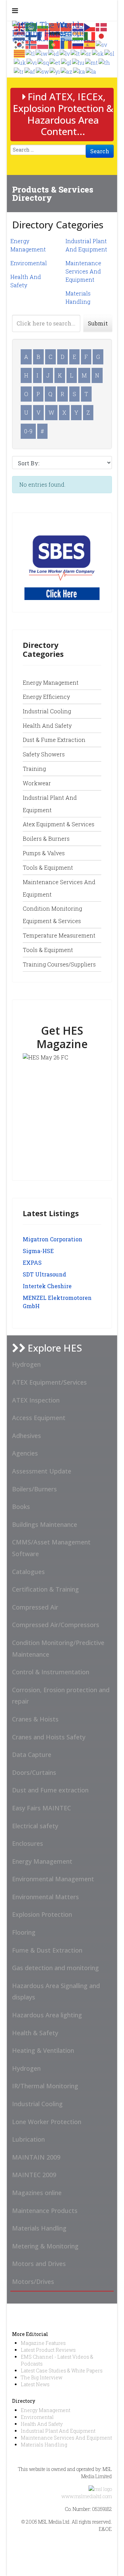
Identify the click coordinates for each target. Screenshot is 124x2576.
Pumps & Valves (44, 853)
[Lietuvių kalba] (76, 53)
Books (21, 1507)
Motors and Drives (39, 2264)
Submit (98, 323)
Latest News (35, 2384)
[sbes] (62, 562)
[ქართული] (79, 71)
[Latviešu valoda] (65, 53)
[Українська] (20, 62)
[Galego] (66, 62)
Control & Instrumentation (51, 1672)
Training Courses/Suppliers (59, 964)
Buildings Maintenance (45, 1524)
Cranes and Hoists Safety (49, 1737)
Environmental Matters (45, 1897)
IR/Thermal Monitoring (45, 2086)
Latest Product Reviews (48, 2350)
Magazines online (37, 2193)
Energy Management (51, 682)
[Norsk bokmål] (31, 44)
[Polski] (43, 44)
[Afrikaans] (30, 71)
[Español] (90, 44)
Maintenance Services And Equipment (83, 271)
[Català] (20, 53)
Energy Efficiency (46, 697)
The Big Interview (42, 2377)
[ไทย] (105, 62)
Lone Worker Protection (47, 2122)
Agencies (25, 1453)
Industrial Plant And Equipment (58, 2431)
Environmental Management (53, 1879)
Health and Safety (47, 726)
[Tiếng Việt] (32, 62)
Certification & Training (45, 1589)
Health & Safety (35, 2033)
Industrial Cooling (47, 711)
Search (100, 151)
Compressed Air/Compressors (56, 1625)
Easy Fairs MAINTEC (42, 1808)
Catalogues (28, 1572)
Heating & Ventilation (43, 2050)
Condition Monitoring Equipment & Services (52, 915)
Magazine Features (43, 2343)
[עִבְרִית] (42, 53)
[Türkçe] (19, 71)
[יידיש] (55, 71)
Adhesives (27, 1436)
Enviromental (29, 263)
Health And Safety (42, 2424)
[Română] (66, 44)
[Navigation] (15, 10)
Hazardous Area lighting (47, 2015)
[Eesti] (55, 62)
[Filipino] (30, 53)
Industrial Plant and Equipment (50, 804)
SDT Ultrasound (44, 1274)
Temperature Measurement (59, 935)
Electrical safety (35, 1826)
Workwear (37, 783)
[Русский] (78, 44)
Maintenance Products (45, 2211)
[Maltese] (92, 62)
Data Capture (32, 1755)
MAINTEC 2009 (34, 2175)
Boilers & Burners (46, 839)
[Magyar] (79, 62)
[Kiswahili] (43, 71)
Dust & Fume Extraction (54, 740)
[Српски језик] (86, 53)
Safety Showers (44, 754)
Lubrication (28, 2139)
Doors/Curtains (34, 1772)
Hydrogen (26, 1364)
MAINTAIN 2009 (36, 2157)
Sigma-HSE (38, 1251)
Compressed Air (35, 1607)
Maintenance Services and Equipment (59, 888)
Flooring (24, 1932)
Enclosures (28, 1843)
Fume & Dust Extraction (47, 1950)
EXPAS (32, 1263)
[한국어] (20, 44)
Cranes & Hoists (35, 1719)
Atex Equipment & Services (59, 824)
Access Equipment (39, 1418)
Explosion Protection (42, 1914)
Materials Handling (39, 2228)
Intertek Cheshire (47, 1286)
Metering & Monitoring (45, 2246)
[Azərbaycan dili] (67, 71)
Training (34, 769)
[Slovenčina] (98, 53)
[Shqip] (44, 62)
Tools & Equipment (48, 867)
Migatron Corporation (53, 1239)
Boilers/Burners (34, 1489)
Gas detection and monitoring (55, 1968)
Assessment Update (42, 1471)
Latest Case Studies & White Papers (62, 2371)
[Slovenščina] (110, 53)
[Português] (55, 44)
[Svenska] (102, 44)
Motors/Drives (33, 2282)
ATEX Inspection (36, 1400)
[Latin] (91, 71)
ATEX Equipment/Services (49, 1382)
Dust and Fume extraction (50, 1790)
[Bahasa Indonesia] (54, 53)
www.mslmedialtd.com (87, 2496)
